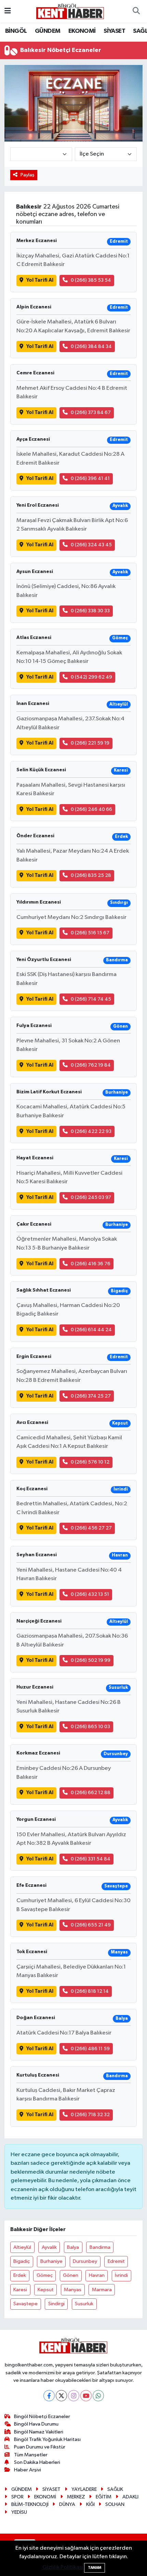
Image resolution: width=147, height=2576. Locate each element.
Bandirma (100, 2247)
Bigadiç (22, 2261)
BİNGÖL (16, 31)
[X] (61, 2396)
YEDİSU (19, 2512)
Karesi (20, 2290)
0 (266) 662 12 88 (91, 1793)
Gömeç (45, 2275)
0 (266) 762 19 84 (91, 1065)
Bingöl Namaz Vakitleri (39, 2432)
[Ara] (136, 11)
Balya (73, 2247)
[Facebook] (49, 2396)
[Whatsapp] (98, 2396)
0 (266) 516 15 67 (90, 933)
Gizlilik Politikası (63, 2567)
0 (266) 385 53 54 (91, 280)
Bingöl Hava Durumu (36, 2424)
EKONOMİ (82, 31)
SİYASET (114, 31)
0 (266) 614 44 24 (91, 1330)
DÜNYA (67, 2504)
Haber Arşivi (28, 2470)
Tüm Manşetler (31, 2455)
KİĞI (90, 2504)
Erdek (20, 2275)
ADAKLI (130, 2497)
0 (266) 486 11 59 (90, 2049)
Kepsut (46, 2290)
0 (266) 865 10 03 (90, 1727)
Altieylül (22, 2247)
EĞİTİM (104, 2497)
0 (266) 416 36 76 (91, 1264)
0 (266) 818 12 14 (90, 1991)
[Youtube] (86, 2396)
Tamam (95, 2568)
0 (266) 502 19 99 (91, 1660)
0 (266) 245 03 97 (91, 1197)
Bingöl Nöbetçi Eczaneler (42, 2417)
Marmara (102, 2290)
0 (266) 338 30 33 (90, 611)
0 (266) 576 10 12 (90, 1462)
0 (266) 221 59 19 (90, 743)
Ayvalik (49, 2247)
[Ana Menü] (8, 11)
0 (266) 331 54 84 (91, 1859)
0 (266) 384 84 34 (91, 346)
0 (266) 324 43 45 (91, 545)
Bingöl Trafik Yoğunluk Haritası (47, 2439)
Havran (97, 2275)
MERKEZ (76, 2497)
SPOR (17, 2497)
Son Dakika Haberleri (37, 2462)
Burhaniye (51, 2261)
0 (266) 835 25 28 (91, 875)
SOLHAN (115, 2504)
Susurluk (84, 2304)
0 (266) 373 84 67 (91, 412)
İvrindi (121, 2275)
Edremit (116, 2261)
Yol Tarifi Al (40, 280)
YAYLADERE (84, 2489)
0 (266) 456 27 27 (91, 1528)
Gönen (71, 2275)
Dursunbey (85, 2261)
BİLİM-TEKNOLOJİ (30, 2504)
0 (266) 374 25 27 (91, 1396)
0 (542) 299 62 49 (91, 677)
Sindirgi (56, 2304)
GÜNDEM (48, 31)
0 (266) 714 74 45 (91, 999)
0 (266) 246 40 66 (91, 809)
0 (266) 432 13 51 (90, 1594)
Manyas (73, 2290)
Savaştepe (25, 2304)
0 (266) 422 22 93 (91, 1131)
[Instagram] (74, 2396)
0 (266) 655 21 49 (91, 1925)
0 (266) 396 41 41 (90, 478)
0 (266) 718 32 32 (90, 2115)
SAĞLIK (115, 2489)
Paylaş (28, 175)
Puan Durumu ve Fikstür (40, 2447)
